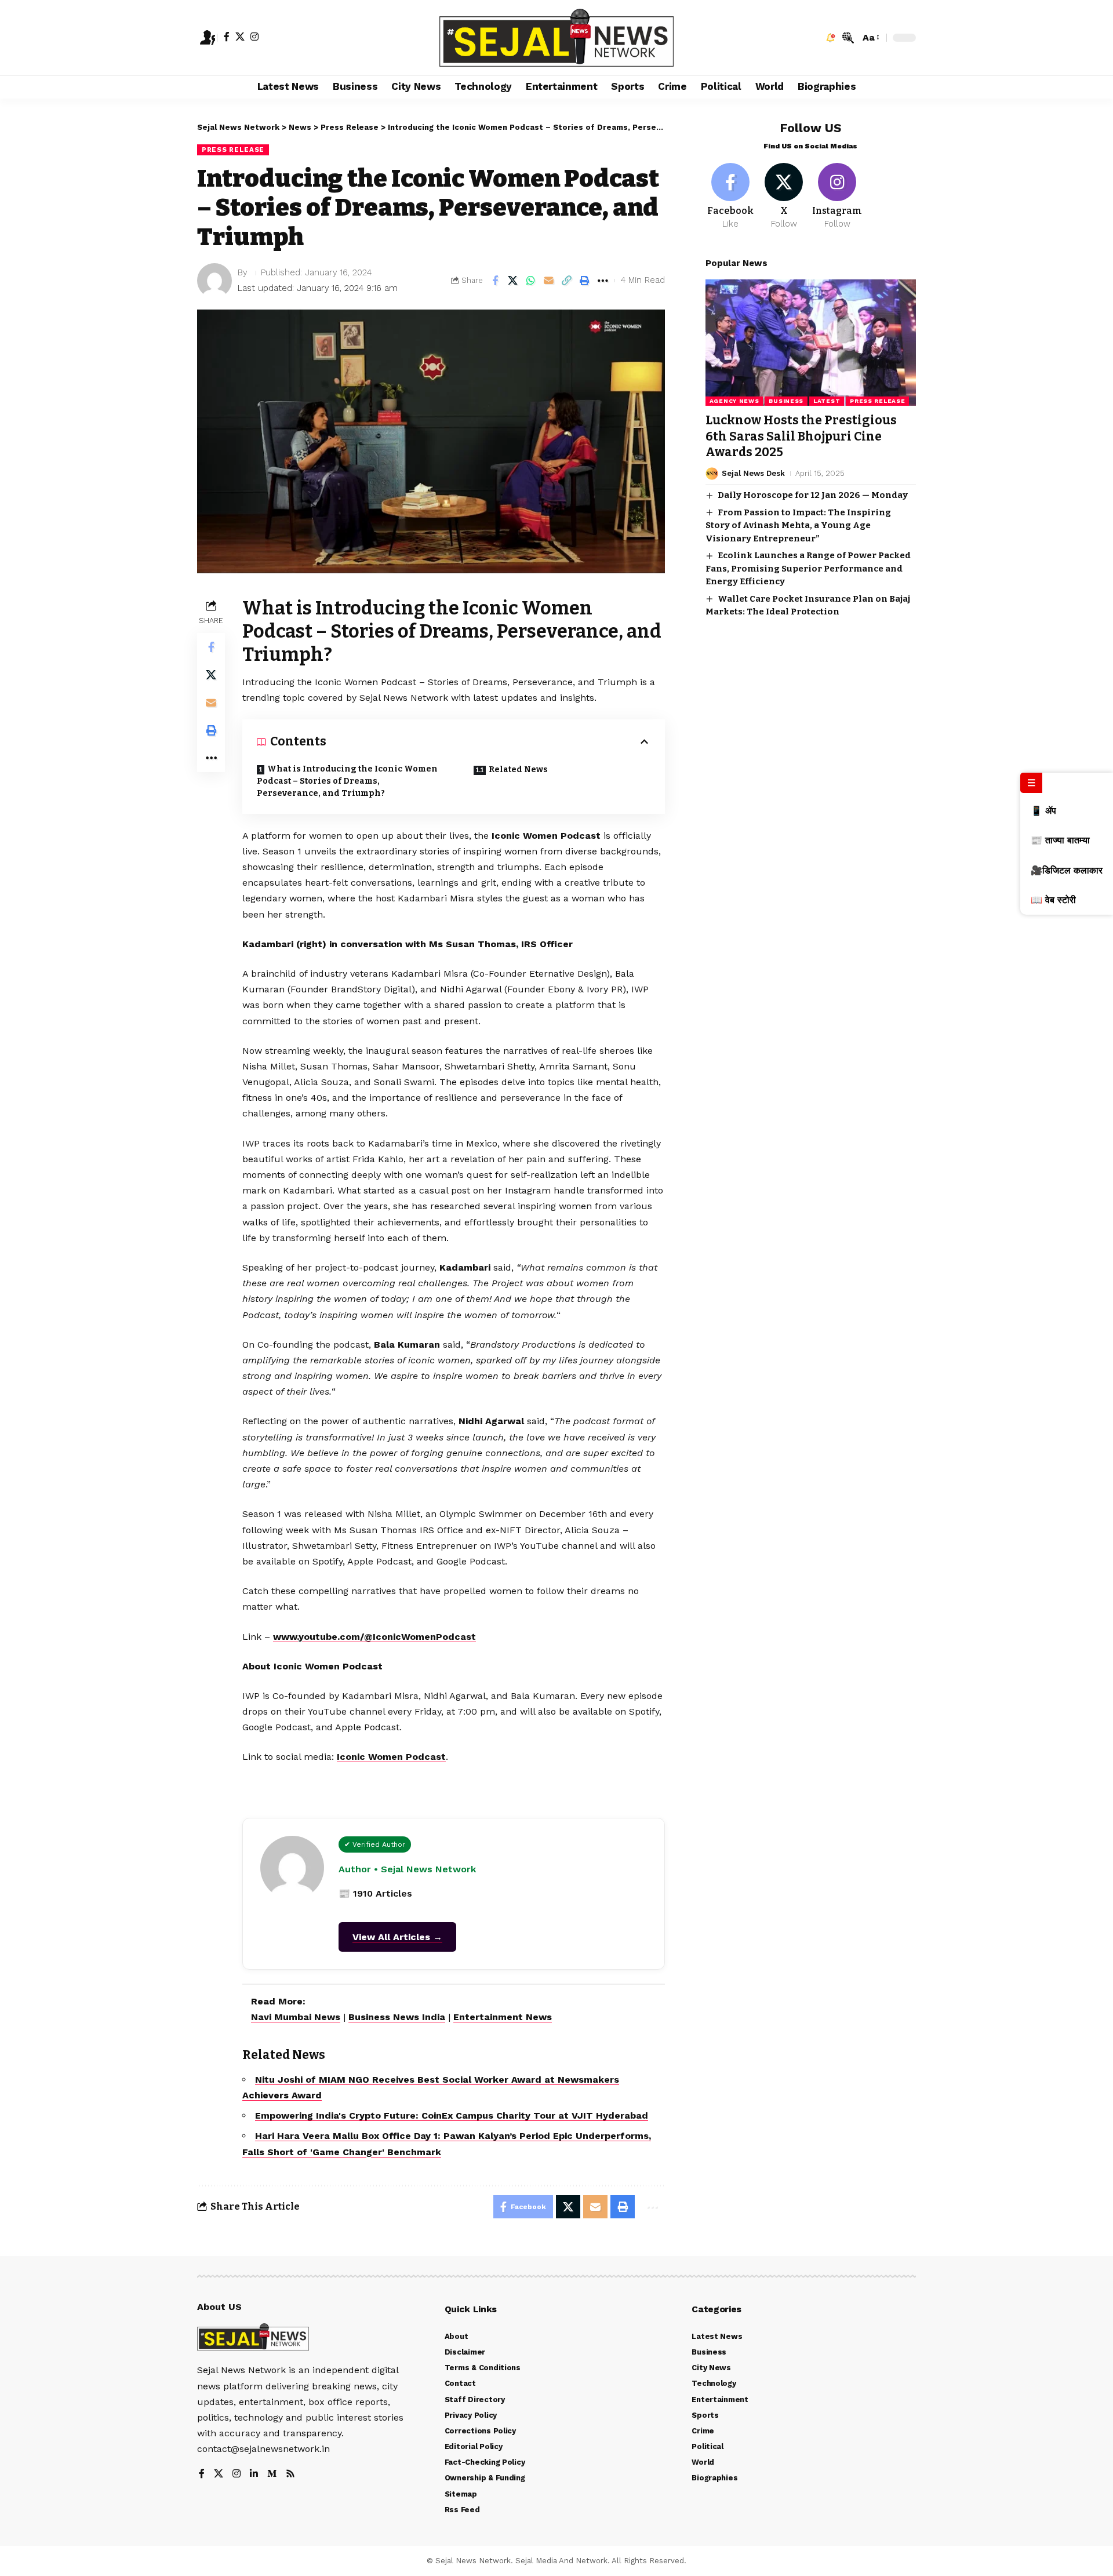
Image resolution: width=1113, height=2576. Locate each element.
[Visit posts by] (214, 281)
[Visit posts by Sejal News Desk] (712, 474)
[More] (603, 281)
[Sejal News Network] (556, 38)
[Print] (585, 281)
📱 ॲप (1043, 811)
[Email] (549, 281)
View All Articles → (397, 1937)
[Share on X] (513, 281)
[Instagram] (254, 37)
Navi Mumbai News (296, 2017)
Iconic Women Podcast (391, 1757)
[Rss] (290, 2474)
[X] (240, 37)
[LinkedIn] (254, 2474)
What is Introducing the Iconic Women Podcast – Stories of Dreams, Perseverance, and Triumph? (347, 781)
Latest (827, 401)
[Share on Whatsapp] (531, 281)
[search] (848, 38)
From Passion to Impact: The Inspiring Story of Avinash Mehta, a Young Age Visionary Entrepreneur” (798, 525)
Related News (518, 769)
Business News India (397, 2017)
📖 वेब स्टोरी (1053, 900)
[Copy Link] (567, 281)
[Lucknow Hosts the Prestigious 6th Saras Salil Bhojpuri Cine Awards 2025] (811, 343)
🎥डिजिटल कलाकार (1067, 870)
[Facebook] (227, 37)
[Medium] (272, 2474)
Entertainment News (503, 2017)
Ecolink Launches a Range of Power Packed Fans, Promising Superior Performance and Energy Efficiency (808, 568)
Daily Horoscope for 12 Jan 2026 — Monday (813, 495)
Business (786, 401)
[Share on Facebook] (495, 281)
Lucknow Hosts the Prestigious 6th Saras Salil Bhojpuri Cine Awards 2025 (801, 436)
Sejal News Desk (753, 473)
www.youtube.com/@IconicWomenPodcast (374, 1637)
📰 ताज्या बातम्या (1060, 840)
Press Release (233, 150)
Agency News (734, 401)
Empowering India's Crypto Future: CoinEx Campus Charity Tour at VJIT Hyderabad (452, 2115)
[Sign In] (208, 38)
